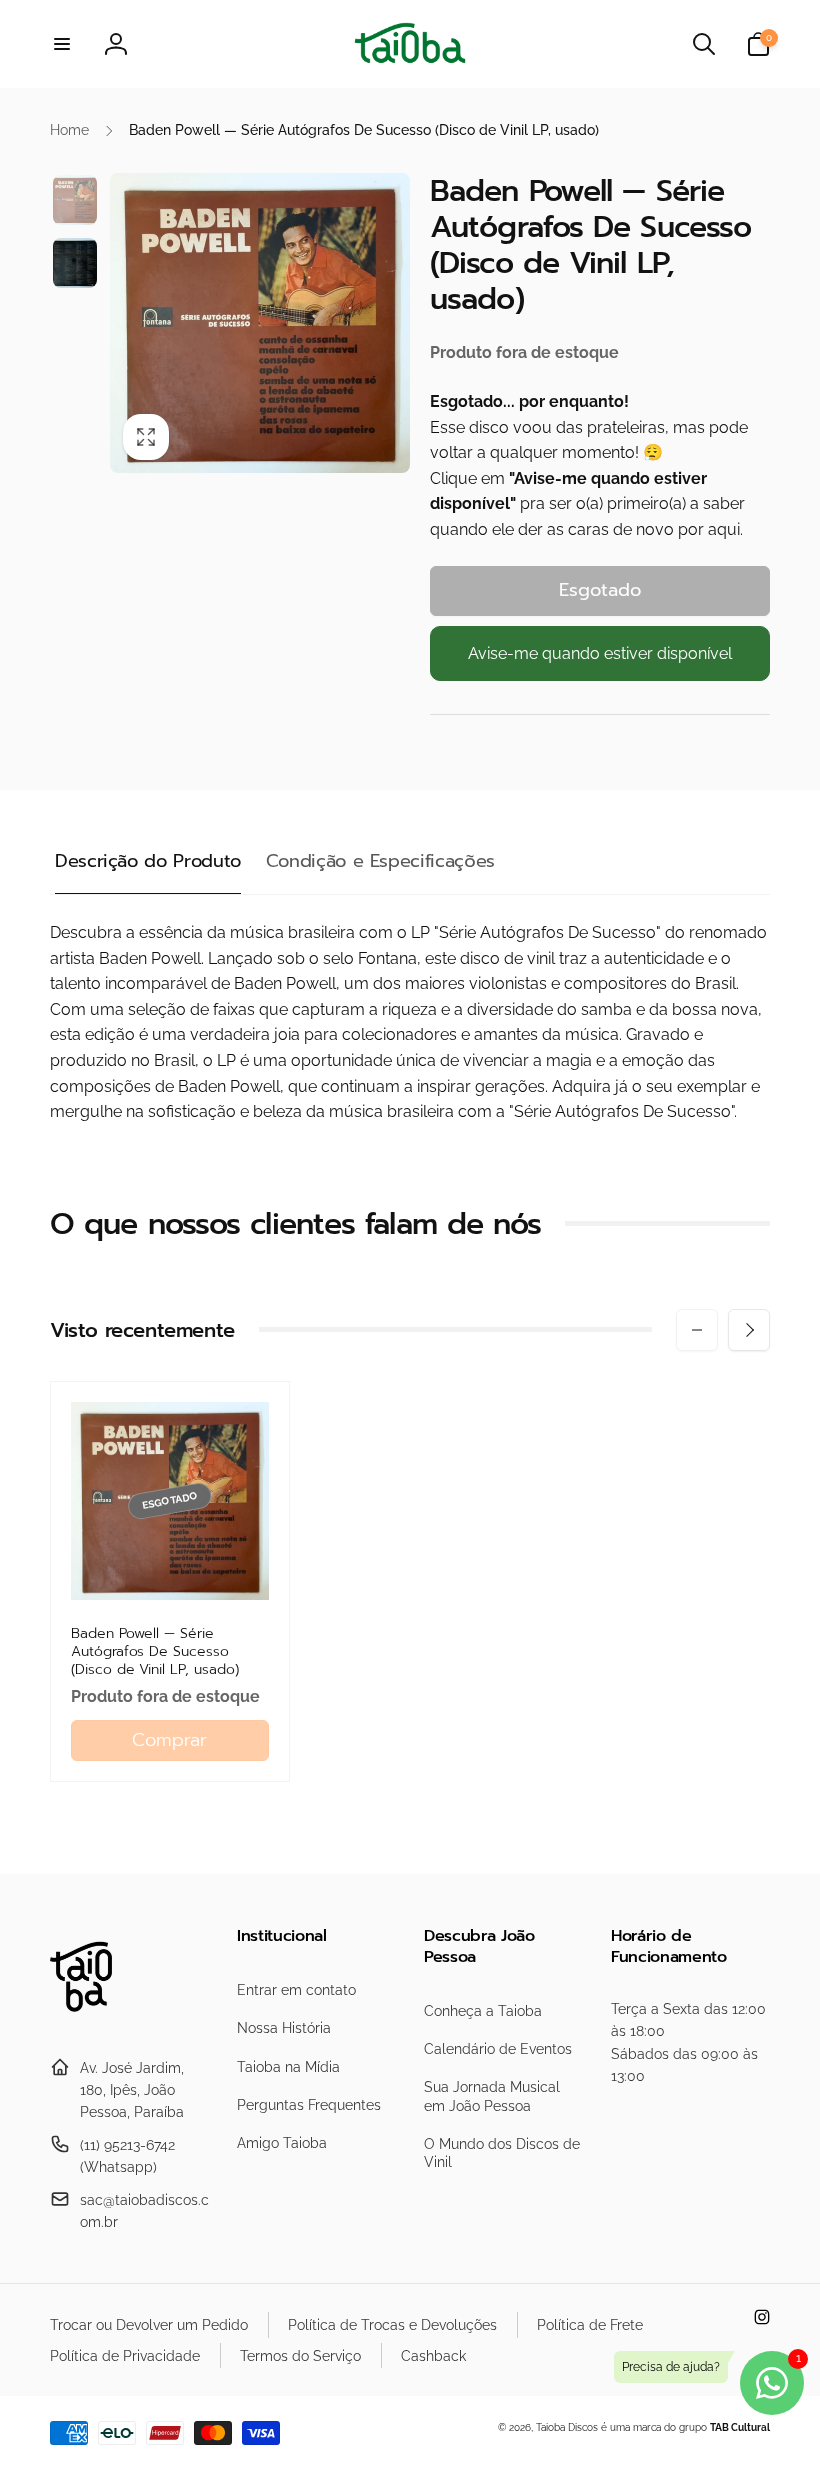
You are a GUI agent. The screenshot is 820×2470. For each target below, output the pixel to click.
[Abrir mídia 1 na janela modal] (260, 323)
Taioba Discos (567, 2427)
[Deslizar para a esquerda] (697, 1330)
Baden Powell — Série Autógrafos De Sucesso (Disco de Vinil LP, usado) (155, 1652)
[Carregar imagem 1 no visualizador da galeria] (75, 200)
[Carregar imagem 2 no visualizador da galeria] (75, 263)
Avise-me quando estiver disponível (600, 653)
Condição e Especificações (380, 861)
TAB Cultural (740, 2427)
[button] (62, 44)
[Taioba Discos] (92, 2018)
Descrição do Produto (148, 861)
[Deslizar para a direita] (749, 1330)
